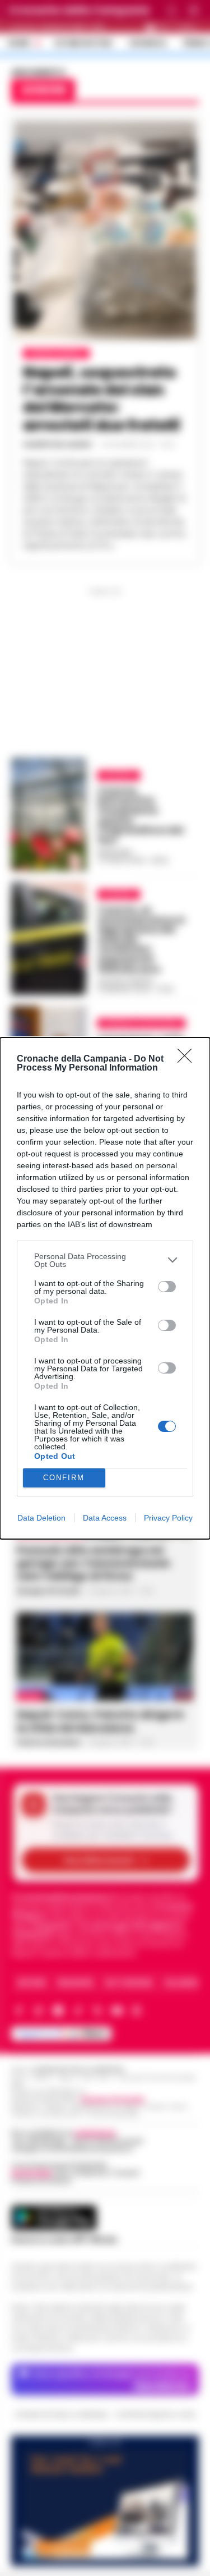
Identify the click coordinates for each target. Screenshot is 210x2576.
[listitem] (105, 1260)
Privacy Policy (168, 1518)
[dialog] (105, 1288)
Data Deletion (41, 1518)
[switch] (167, 1287)
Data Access (105, 1518)
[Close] (188, 1059)
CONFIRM (64, 1478)
